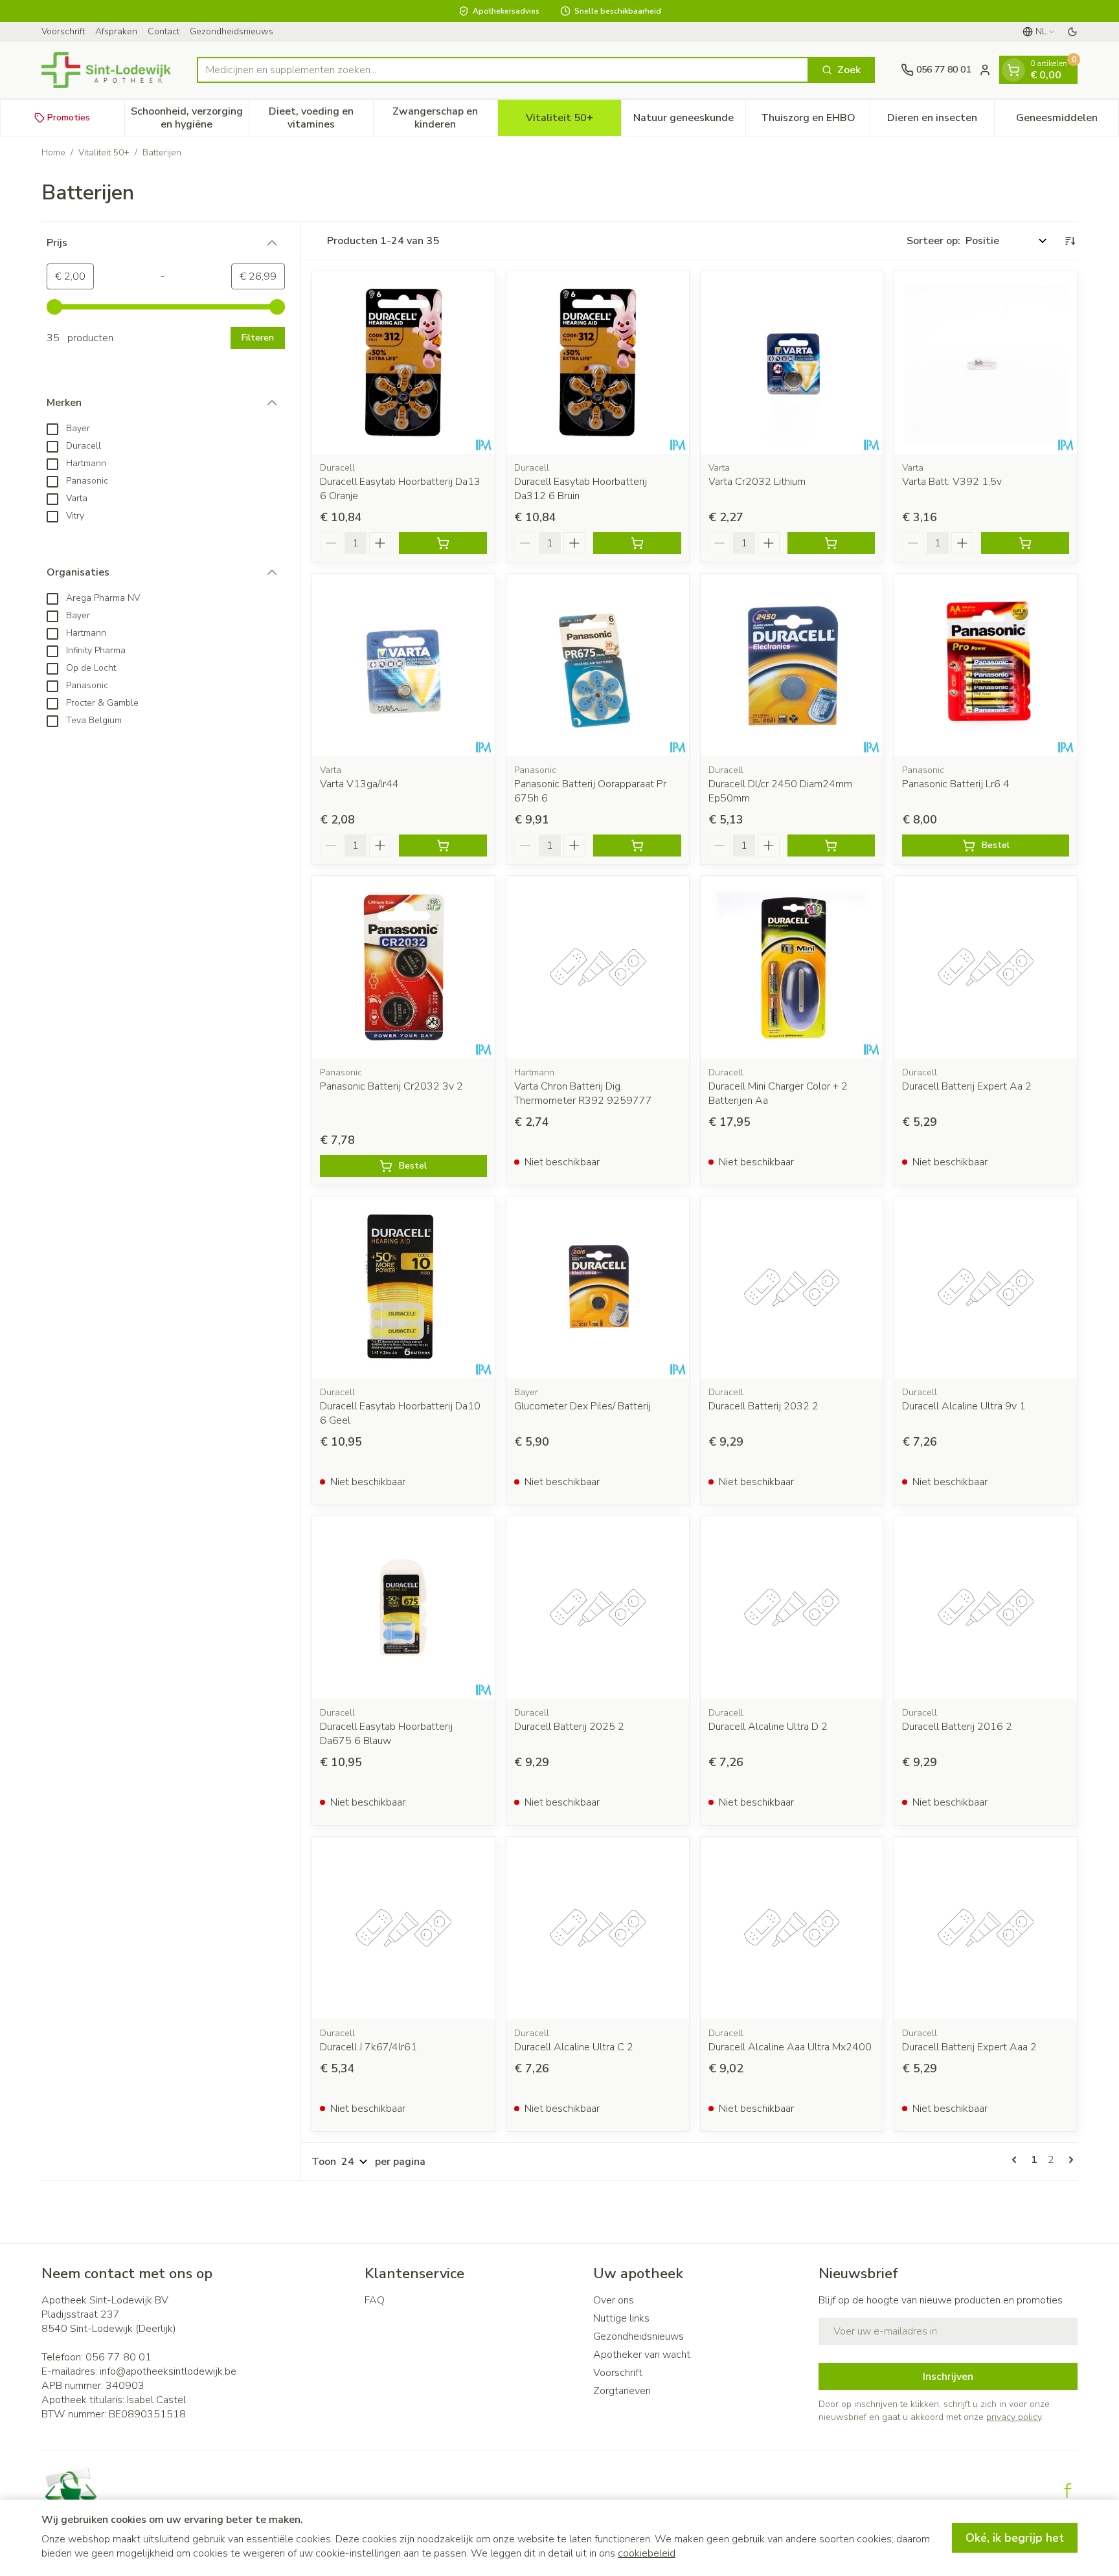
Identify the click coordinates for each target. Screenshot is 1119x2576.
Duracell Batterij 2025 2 (569, 1727)
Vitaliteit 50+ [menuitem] (573, 121)
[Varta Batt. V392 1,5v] (986, 363)
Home (53, 152)
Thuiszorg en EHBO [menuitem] (815, 121)
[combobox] (503, 70)
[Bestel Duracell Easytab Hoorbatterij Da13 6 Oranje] (443, 543)
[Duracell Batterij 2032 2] (792, 1288)
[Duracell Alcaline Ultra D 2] (792, 1607)
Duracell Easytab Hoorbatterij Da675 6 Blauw (386, 1734)
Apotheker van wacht (642, 2355)
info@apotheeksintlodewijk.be (168, 2371)
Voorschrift (63, 31)
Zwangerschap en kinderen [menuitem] (445, 118)
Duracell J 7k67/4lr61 (368, 2047)
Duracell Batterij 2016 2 (957, 1727)
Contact (164, 31)
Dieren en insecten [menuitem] (941, 121)
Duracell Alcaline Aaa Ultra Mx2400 (790, 2047)
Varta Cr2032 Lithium (757, 482)
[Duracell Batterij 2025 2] (598, 1607)
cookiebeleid (647, 2553)
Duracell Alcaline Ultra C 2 (574, 2047)
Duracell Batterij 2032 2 (763, 1406)
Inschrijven (948, 2377)
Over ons (614, 2300)
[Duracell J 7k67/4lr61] (403, 1928)
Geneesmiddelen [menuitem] (1067, 121)
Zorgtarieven (622, 2391)
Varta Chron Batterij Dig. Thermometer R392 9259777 (583, 1093)
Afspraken (116, 31)
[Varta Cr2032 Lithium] (792, 363)
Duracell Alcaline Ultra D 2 (768, 1727)
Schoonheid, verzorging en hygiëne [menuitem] (190, 118)
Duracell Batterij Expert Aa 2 (967, 1086)
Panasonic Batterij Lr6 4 (956, 784)
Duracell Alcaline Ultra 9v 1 (964, 1406)
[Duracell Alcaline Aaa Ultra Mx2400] (792, 1928)
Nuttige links (621, 2318)
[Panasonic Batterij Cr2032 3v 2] (403, 967)
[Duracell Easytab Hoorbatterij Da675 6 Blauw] (403, 1607)
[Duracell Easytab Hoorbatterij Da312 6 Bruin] (598, 363)
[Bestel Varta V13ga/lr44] (443, 846)
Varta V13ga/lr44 (359, 784)
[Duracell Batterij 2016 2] (986, 1607)
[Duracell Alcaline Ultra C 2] (598, 1928)
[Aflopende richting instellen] (1070, 241)
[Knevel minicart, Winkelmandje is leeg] (1013, 70)
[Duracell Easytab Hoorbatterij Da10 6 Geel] (403, 1288)
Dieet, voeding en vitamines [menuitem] (321, 118)
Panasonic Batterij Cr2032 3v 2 (391, 1086)
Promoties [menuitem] (69, 118)
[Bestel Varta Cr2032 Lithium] (831, 543)
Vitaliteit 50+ (104, 152)
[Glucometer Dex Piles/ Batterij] (598, 1288)
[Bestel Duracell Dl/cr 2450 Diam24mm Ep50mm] (831, 846)
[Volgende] (1068, 2160)
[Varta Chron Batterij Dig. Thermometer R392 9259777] (598, 967)
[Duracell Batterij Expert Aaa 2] (986, 1928)
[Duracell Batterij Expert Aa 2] (986, 967)
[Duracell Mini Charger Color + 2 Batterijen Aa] (792, 967)
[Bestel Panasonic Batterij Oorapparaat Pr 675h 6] (637, 846)
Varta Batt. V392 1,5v (952, 482)
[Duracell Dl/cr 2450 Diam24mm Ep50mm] (792, 665)
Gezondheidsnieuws (232, 31)
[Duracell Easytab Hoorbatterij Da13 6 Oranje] (403, 363)
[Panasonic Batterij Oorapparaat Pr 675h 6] (598, 665)
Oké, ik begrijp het (1015, 2538)
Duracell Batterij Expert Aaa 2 (969, 2047)
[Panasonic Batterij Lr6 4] (986, 665)
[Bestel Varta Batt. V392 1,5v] (1025, 543)
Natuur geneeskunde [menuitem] (689, 121)
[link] (1017, 2160)
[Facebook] (1068, 2491)
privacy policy (1014, 2417)
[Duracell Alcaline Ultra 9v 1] (986, 1288)
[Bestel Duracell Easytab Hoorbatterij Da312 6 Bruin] (637, 543)
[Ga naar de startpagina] (106, 70)
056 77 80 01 (119, 2357)
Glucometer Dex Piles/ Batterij (582, 1406)
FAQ (375, 2300)
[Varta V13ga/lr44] (403, 665)
